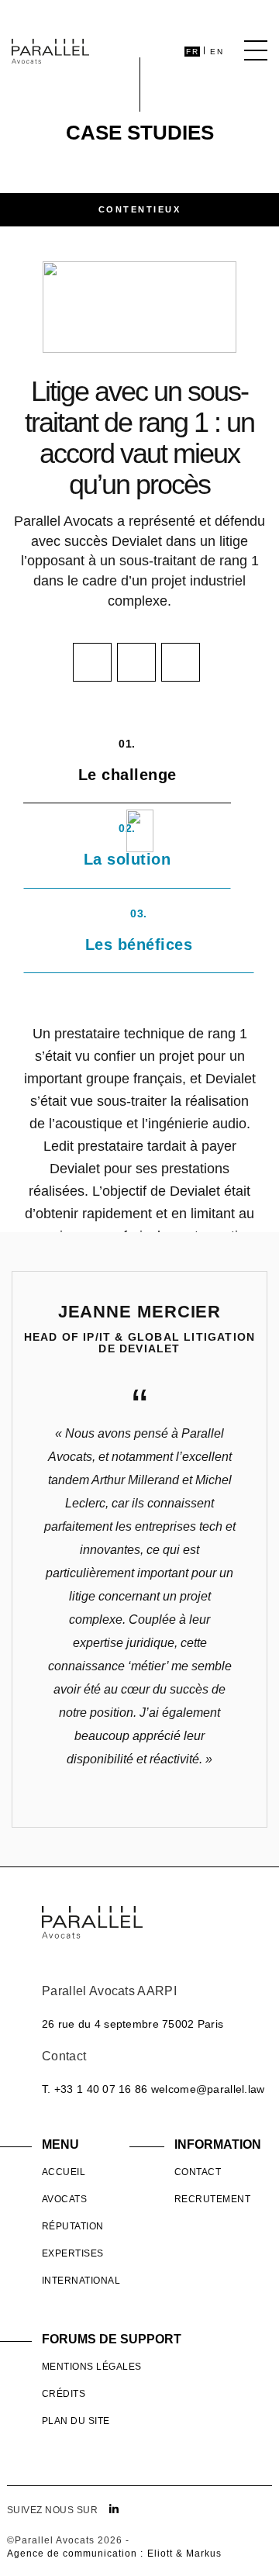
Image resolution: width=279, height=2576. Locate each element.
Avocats (64, 2199)
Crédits (64, 2394)
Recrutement (212, 2199)
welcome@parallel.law (208, 2089)
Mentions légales (92, 2367)
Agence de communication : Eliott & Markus (114, 2554)
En (217, 52)
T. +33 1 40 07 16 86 (95, 2089)
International (81, 2281)
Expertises (73, 2253)
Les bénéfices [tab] (139, 930)
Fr (192, 52)
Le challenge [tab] (127, 760)
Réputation (73, 2226)
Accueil (64, 2172)
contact (198, 2172)
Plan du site (76, 2421)
